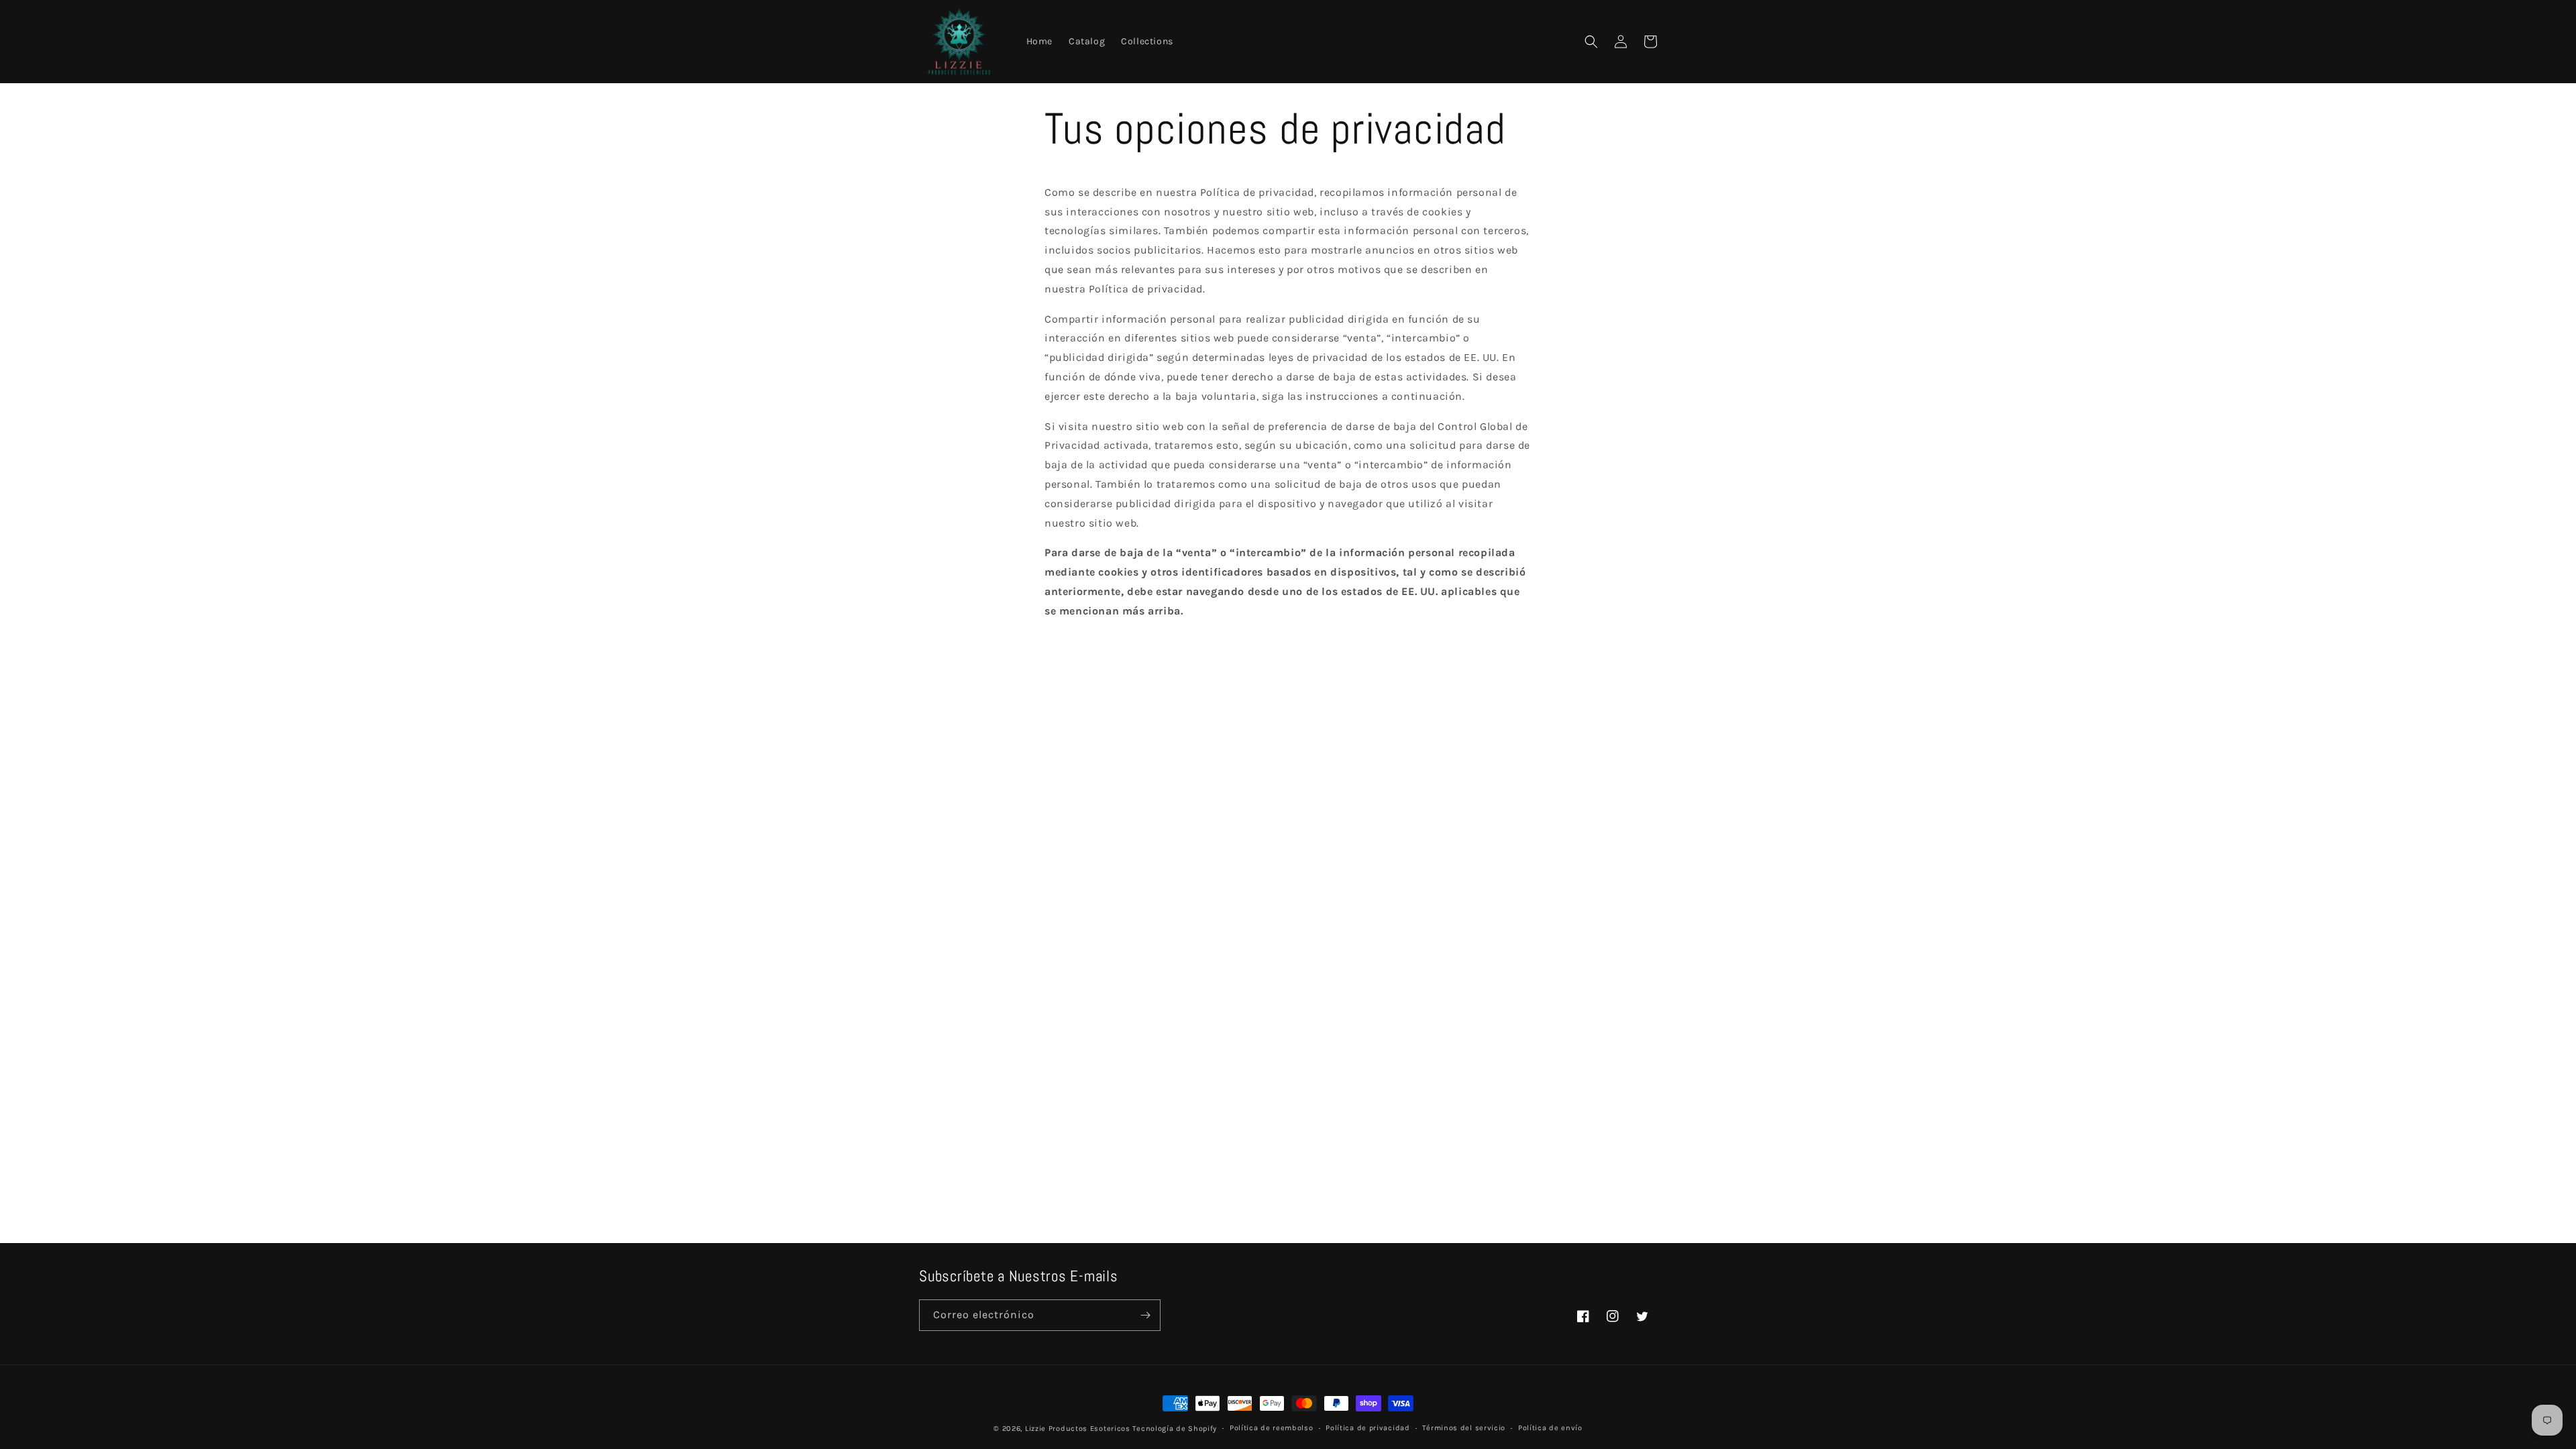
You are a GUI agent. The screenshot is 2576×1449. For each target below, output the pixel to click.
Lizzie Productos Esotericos (1078, 1429)
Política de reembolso (1272, 1428)
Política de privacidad (1367, 1428)
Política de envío (1550, 1428)
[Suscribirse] (1145, 1315)
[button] (1591, 42)
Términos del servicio (1464, 1428)
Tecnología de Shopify (1175, 1429)
